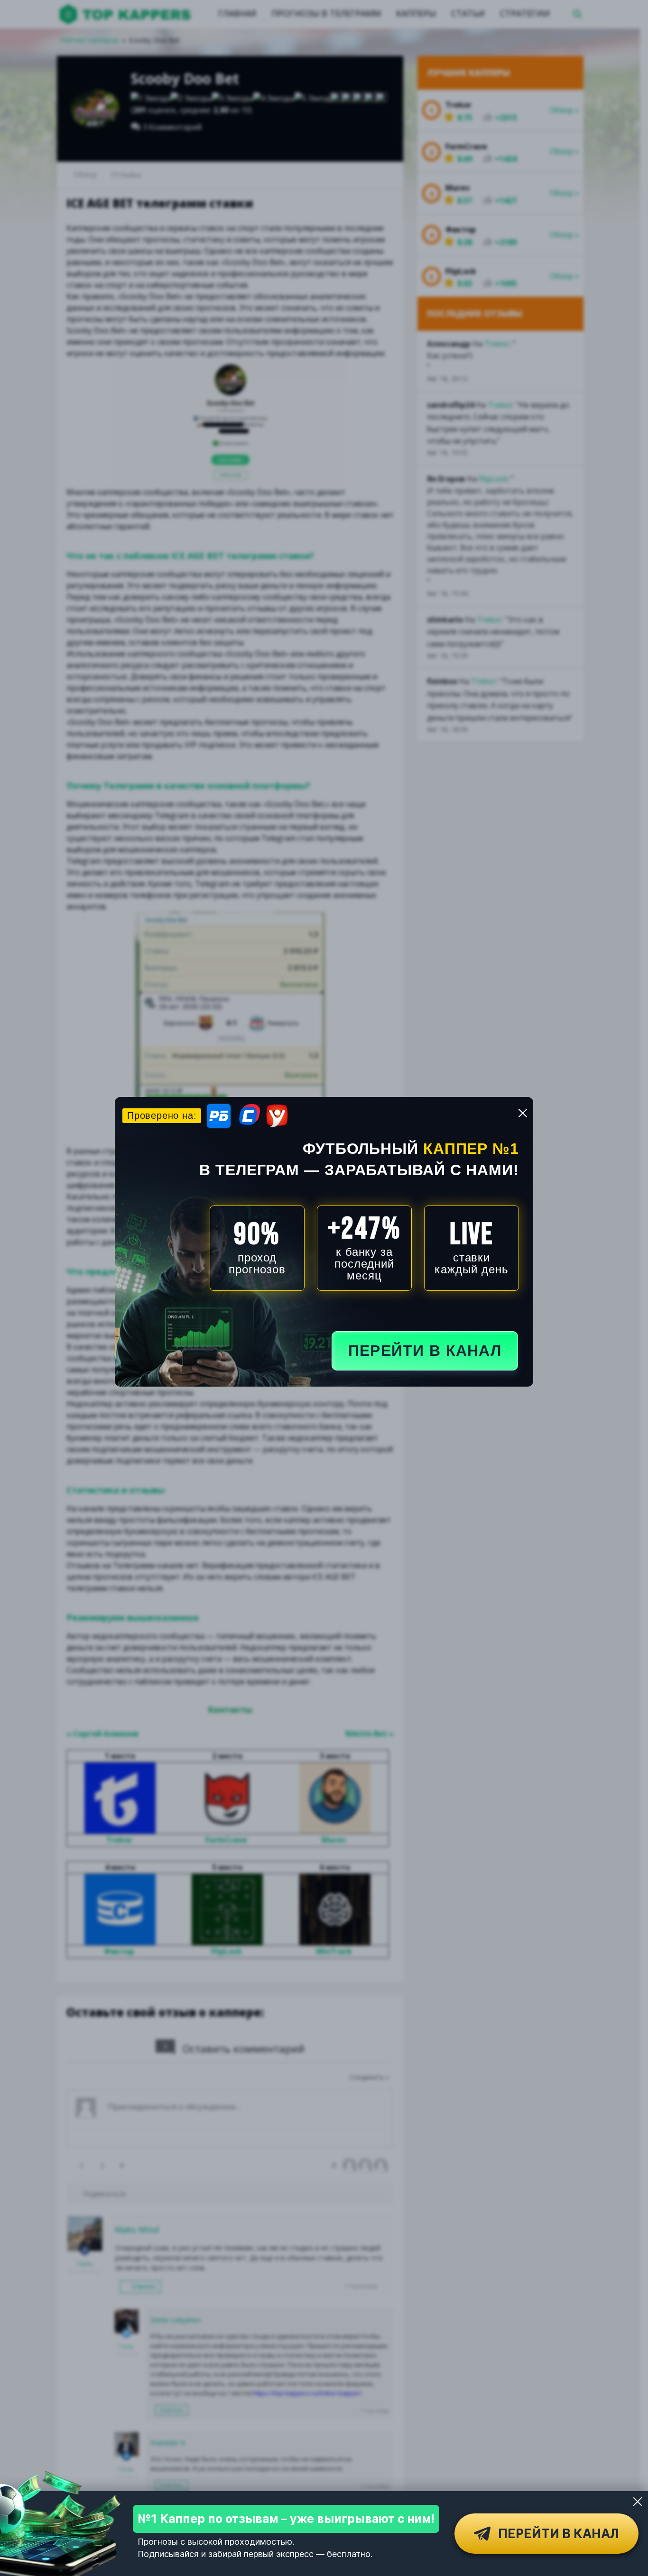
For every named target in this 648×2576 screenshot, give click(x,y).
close (523, 1113)
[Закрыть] (638, 2502)
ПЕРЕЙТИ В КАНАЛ (425, 1351)
